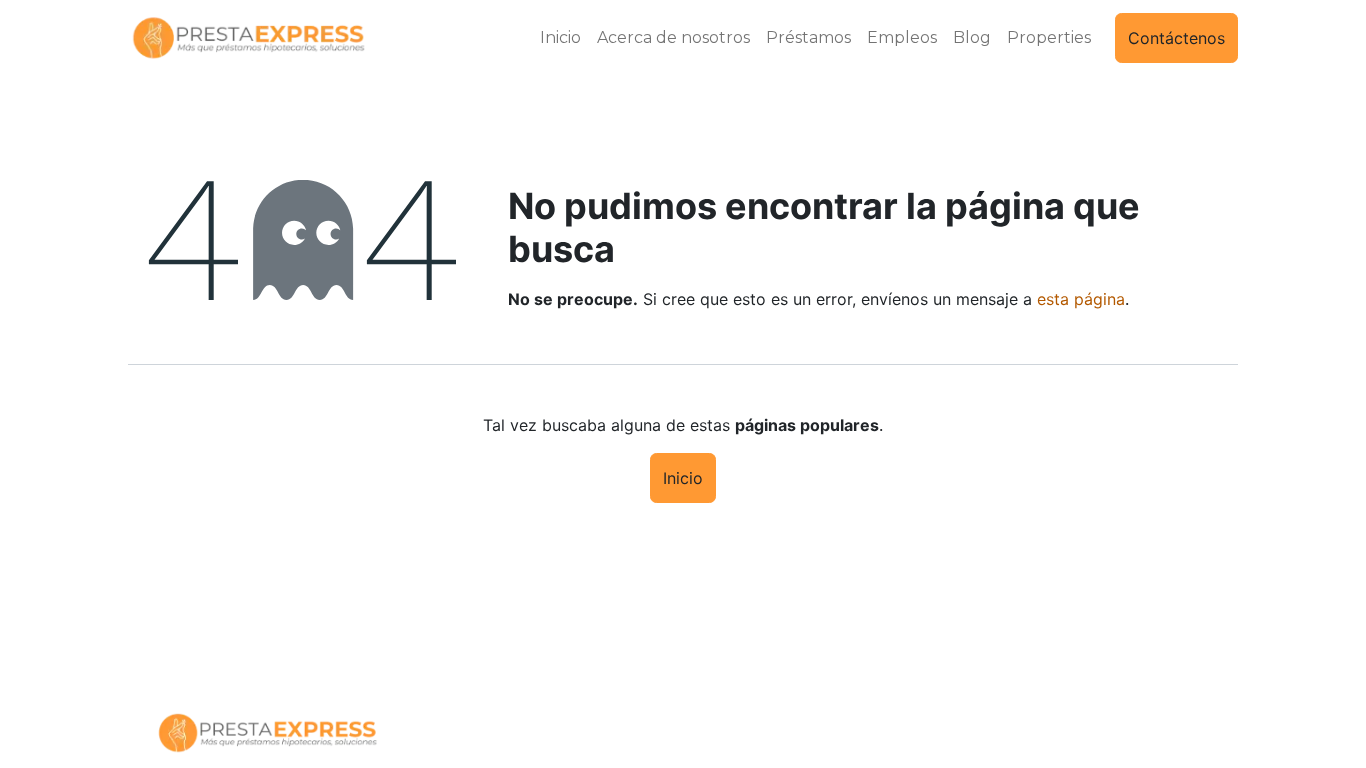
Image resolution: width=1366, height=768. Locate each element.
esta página (1081, 299)
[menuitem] (560, 38)
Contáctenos (1176, 38)
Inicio (683, 478)
